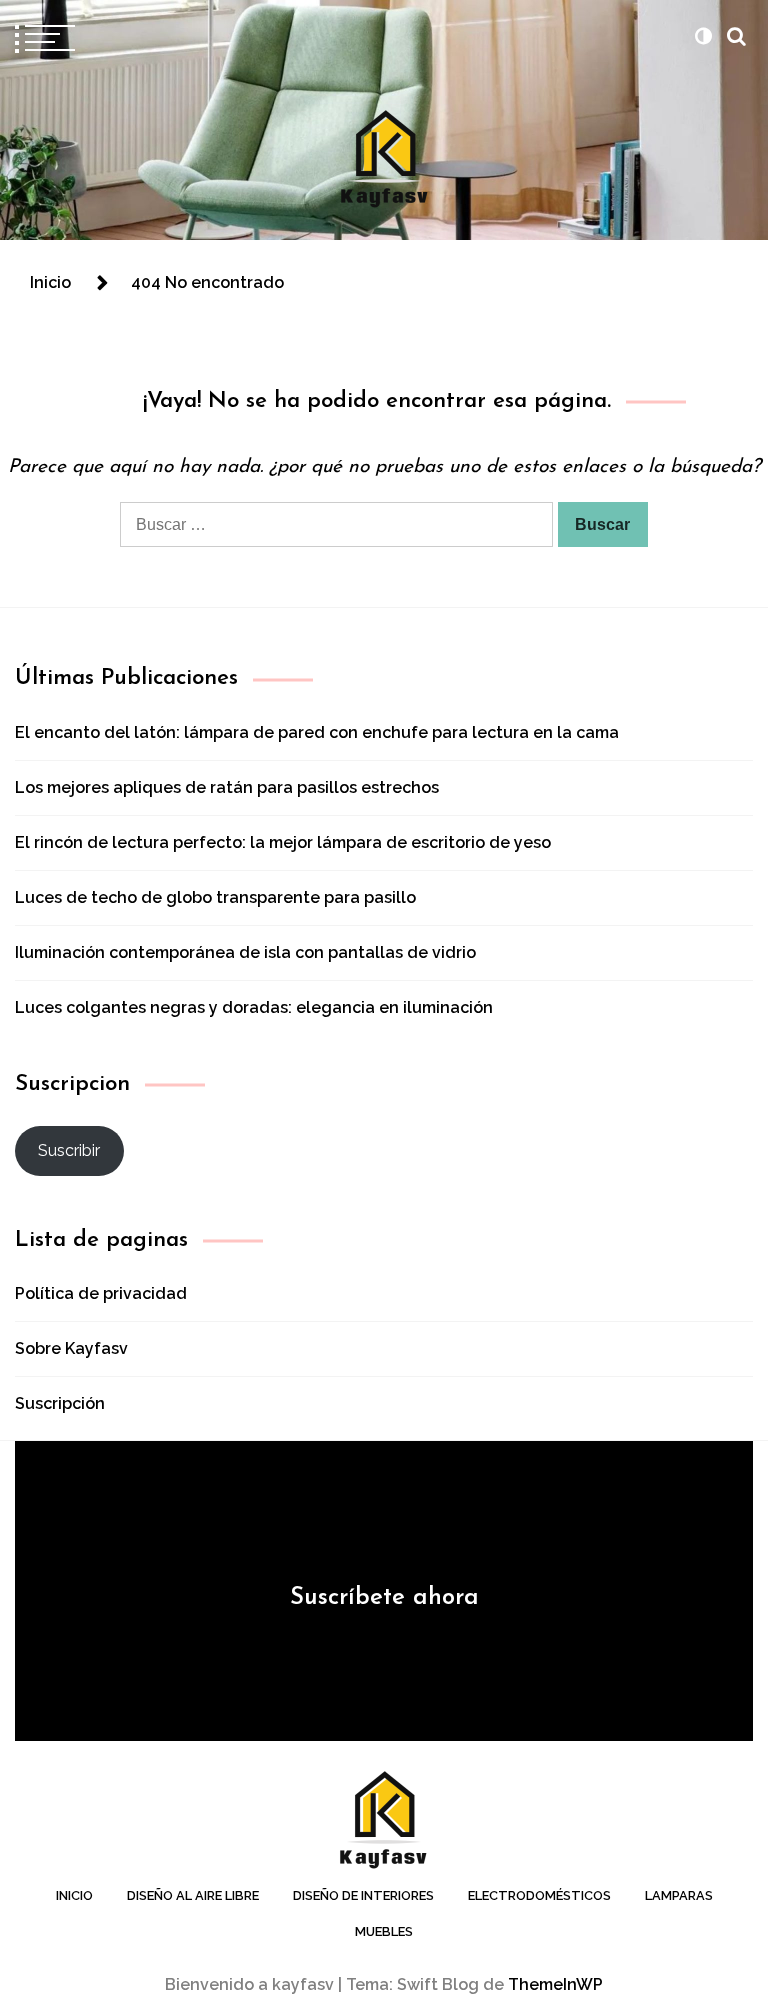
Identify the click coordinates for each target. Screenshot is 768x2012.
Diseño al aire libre (193, 1895)
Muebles (384, 1931)
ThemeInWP (555, 1984)
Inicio (74, 1895)
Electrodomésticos (539, 1895)
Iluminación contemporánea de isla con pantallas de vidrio (245, 952)
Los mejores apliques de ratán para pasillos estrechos (227, 787)
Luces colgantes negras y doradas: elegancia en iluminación (254, 1007)
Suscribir (69, 1150)
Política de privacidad (101, 1293)
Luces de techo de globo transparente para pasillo (215, 897)
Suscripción (60, 1403)
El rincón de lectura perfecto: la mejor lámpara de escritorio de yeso (283, 842)
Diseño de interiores (363, 1895)
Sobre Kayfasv (71, 1348)
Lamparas (679, 1895)
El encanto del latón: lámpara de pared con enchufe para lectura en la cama (317, 732)
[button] (703, 36)
